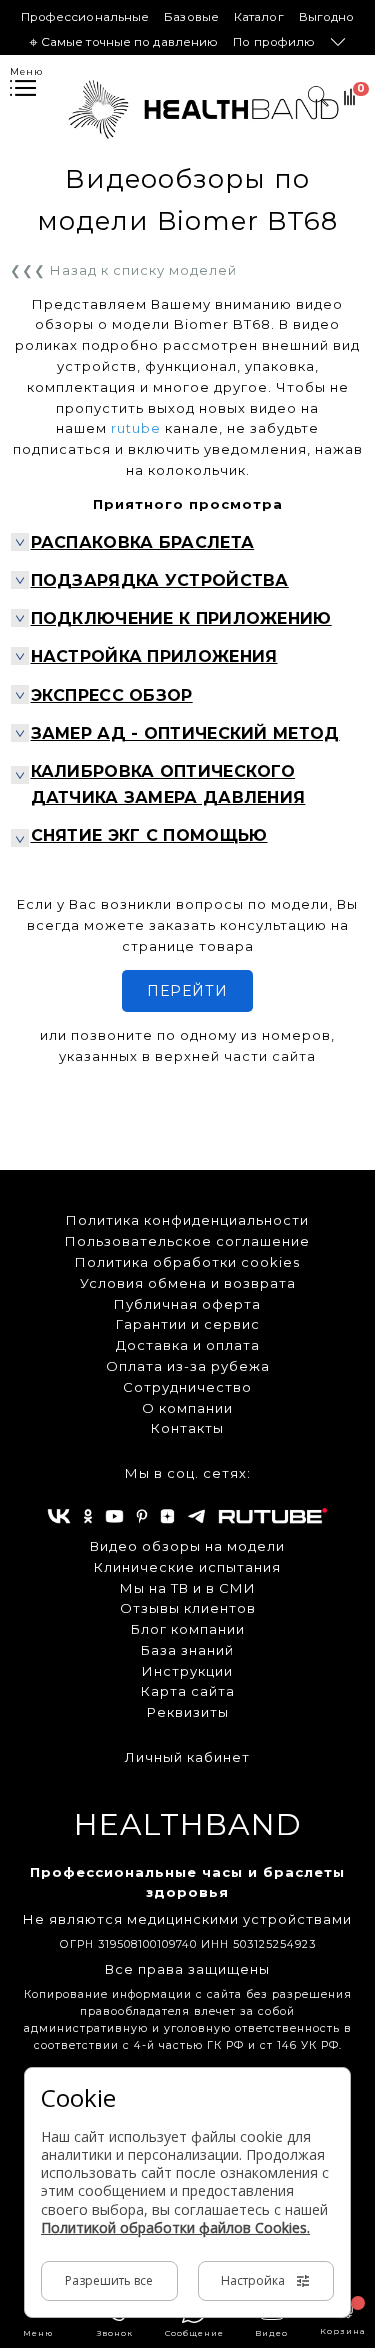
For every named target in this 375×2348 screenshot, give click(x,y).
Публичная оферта (187, 1304)
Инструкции (187, 1671)
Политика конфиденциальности (187, 1220)
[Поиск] (349, 100)
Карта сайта (188, 1691)
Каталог (259, 17)
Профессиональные (85, 17)
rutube (136, 428)
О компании (187, 1408)
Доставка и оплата (188, 1345)
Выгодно (327, 17)
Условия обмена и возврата (188, 1283)
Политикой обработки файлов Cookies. (175, 2227)
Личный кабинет (187, 1757)
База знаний (187, 1650)
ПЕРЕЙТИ (187, 991)
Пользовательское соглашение (187, 1241)
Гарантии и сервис (188, 1324)
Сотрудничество (187, 1387)
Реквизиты (188, 1712)
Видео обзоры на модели (187, 1546)
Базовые (191, 17)
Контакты (187, 1428)
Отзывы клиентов (188, 1608)
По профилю (274, 42)
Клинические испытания (187, 1567)
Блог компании (188, 1629)
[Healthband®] (204, 109)
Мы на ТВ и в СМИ (188, 1588)
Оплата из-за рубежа (188, 1366)
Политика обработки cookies (187, 1262)
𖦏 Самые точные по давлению (124, 42)
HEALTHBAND (188, 1824)
